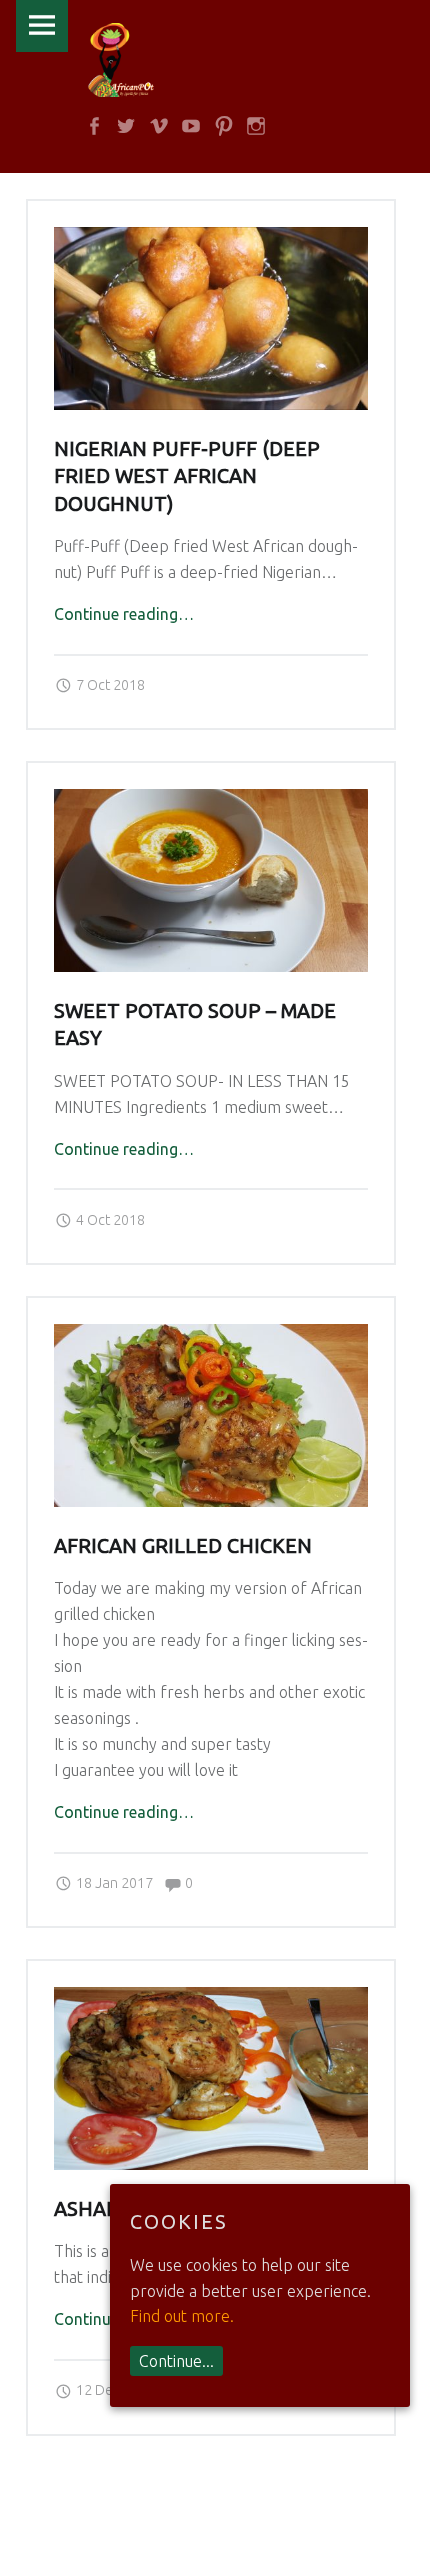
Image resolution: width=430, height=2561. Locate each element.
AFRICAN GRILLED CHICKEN (183, 1546)
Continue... (176, 2361)
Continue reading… (124, 614)
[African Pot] (121, 60)
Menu (42, 26)
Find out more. (182, 2316)
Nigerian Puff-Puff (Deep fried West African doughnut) (187, 476)
